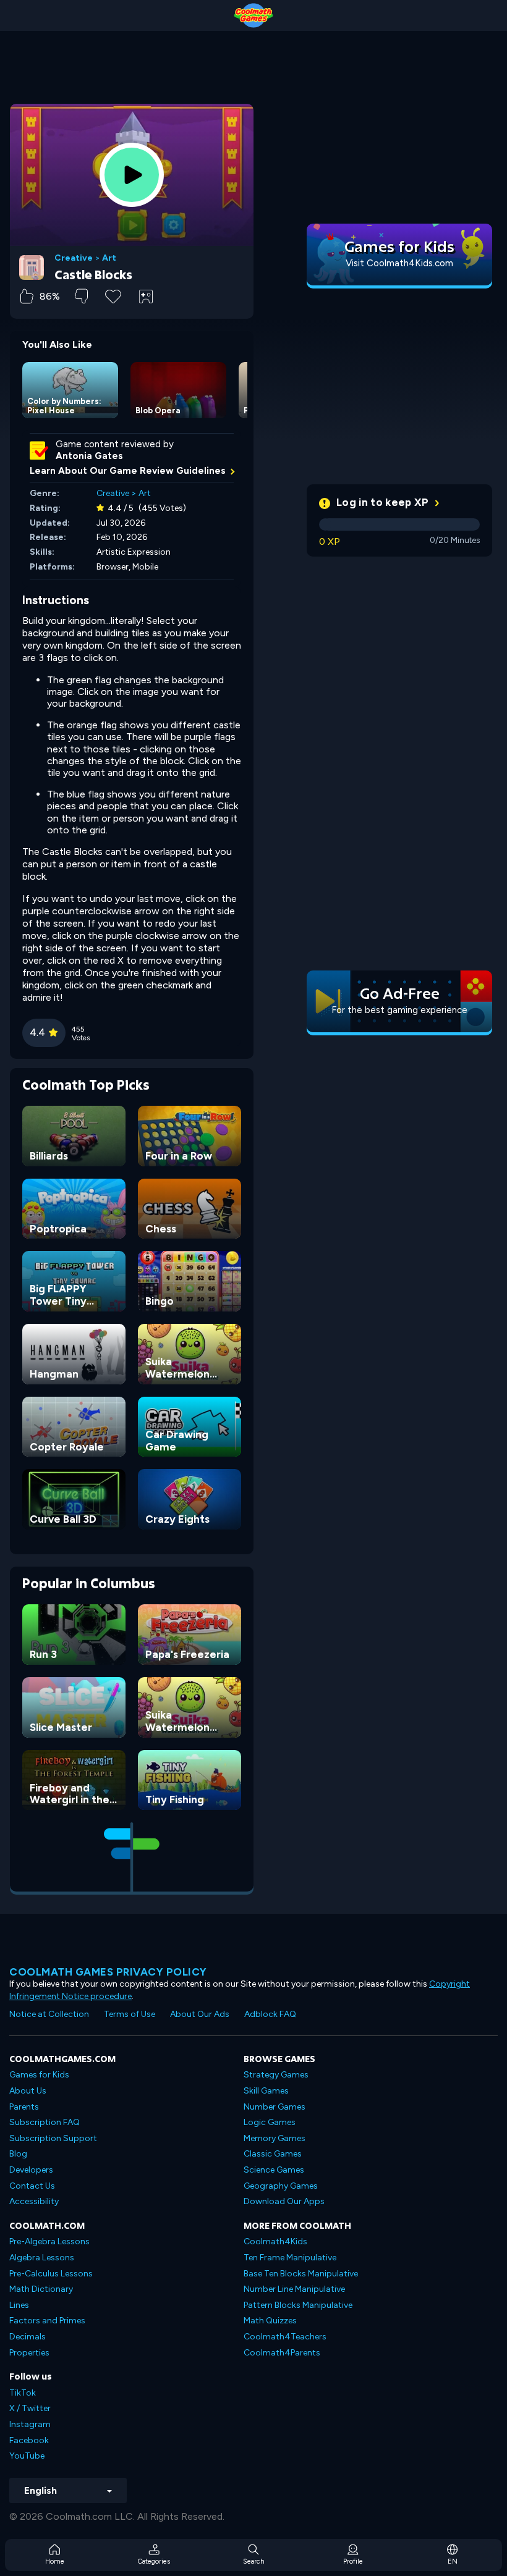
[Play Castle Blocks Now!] (132, 175)
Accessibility (34, 2201)
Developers (31, 2170)
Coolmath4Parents (282, 2353)
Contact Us (32, 2186)
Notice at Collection (49, 2014)
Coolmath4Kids (275, 2241)
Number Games (275, 2107)
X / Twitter (30, 2408)
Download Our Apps (284, 2201)
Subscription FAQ (45, 2122)
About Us (28, 2091)
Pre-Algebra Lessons (49, 2241)
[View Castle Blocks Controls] (146, 297)
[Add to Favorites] (113, 295)
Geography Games (281, 2186)
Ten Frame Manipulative (290, 2258)
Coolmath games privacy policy (108, 1972)
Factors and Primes (47, 2321)
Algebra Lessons (42, 2258)
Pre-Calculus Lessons (51, 2274)
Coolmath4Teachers (285, 2337)
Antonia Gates (89, 456)
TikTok (23, 2393)
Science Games (274, 2170)
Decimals (28, 2337)
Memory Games (275, 2138)
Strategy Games (276, 2075)
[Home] (253, 15)
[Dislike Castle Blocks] (81, 296)
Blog (18, 2154)
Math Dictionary (41, 2289)
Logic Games (270, 2122)
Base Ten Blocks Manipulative (301, 2274)
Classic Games (273, 2154)
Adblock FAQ (270, 2014)
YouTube (27, 2456)
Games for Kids (39, 2075)
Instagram (30, 2424)
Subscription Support (53, 2138)
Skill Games (266, 2091)
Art (109, 258)
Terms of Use (130, 2014)
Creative (74, 258)
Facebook (29, 2440)
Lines (19, 2305)
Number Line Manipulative (294, 2289)
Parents (24, 2107)
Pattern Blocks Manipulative (298, 2305)
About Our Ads (200, 2014)
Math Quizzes (270, 2321)
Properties (29, 2353)
